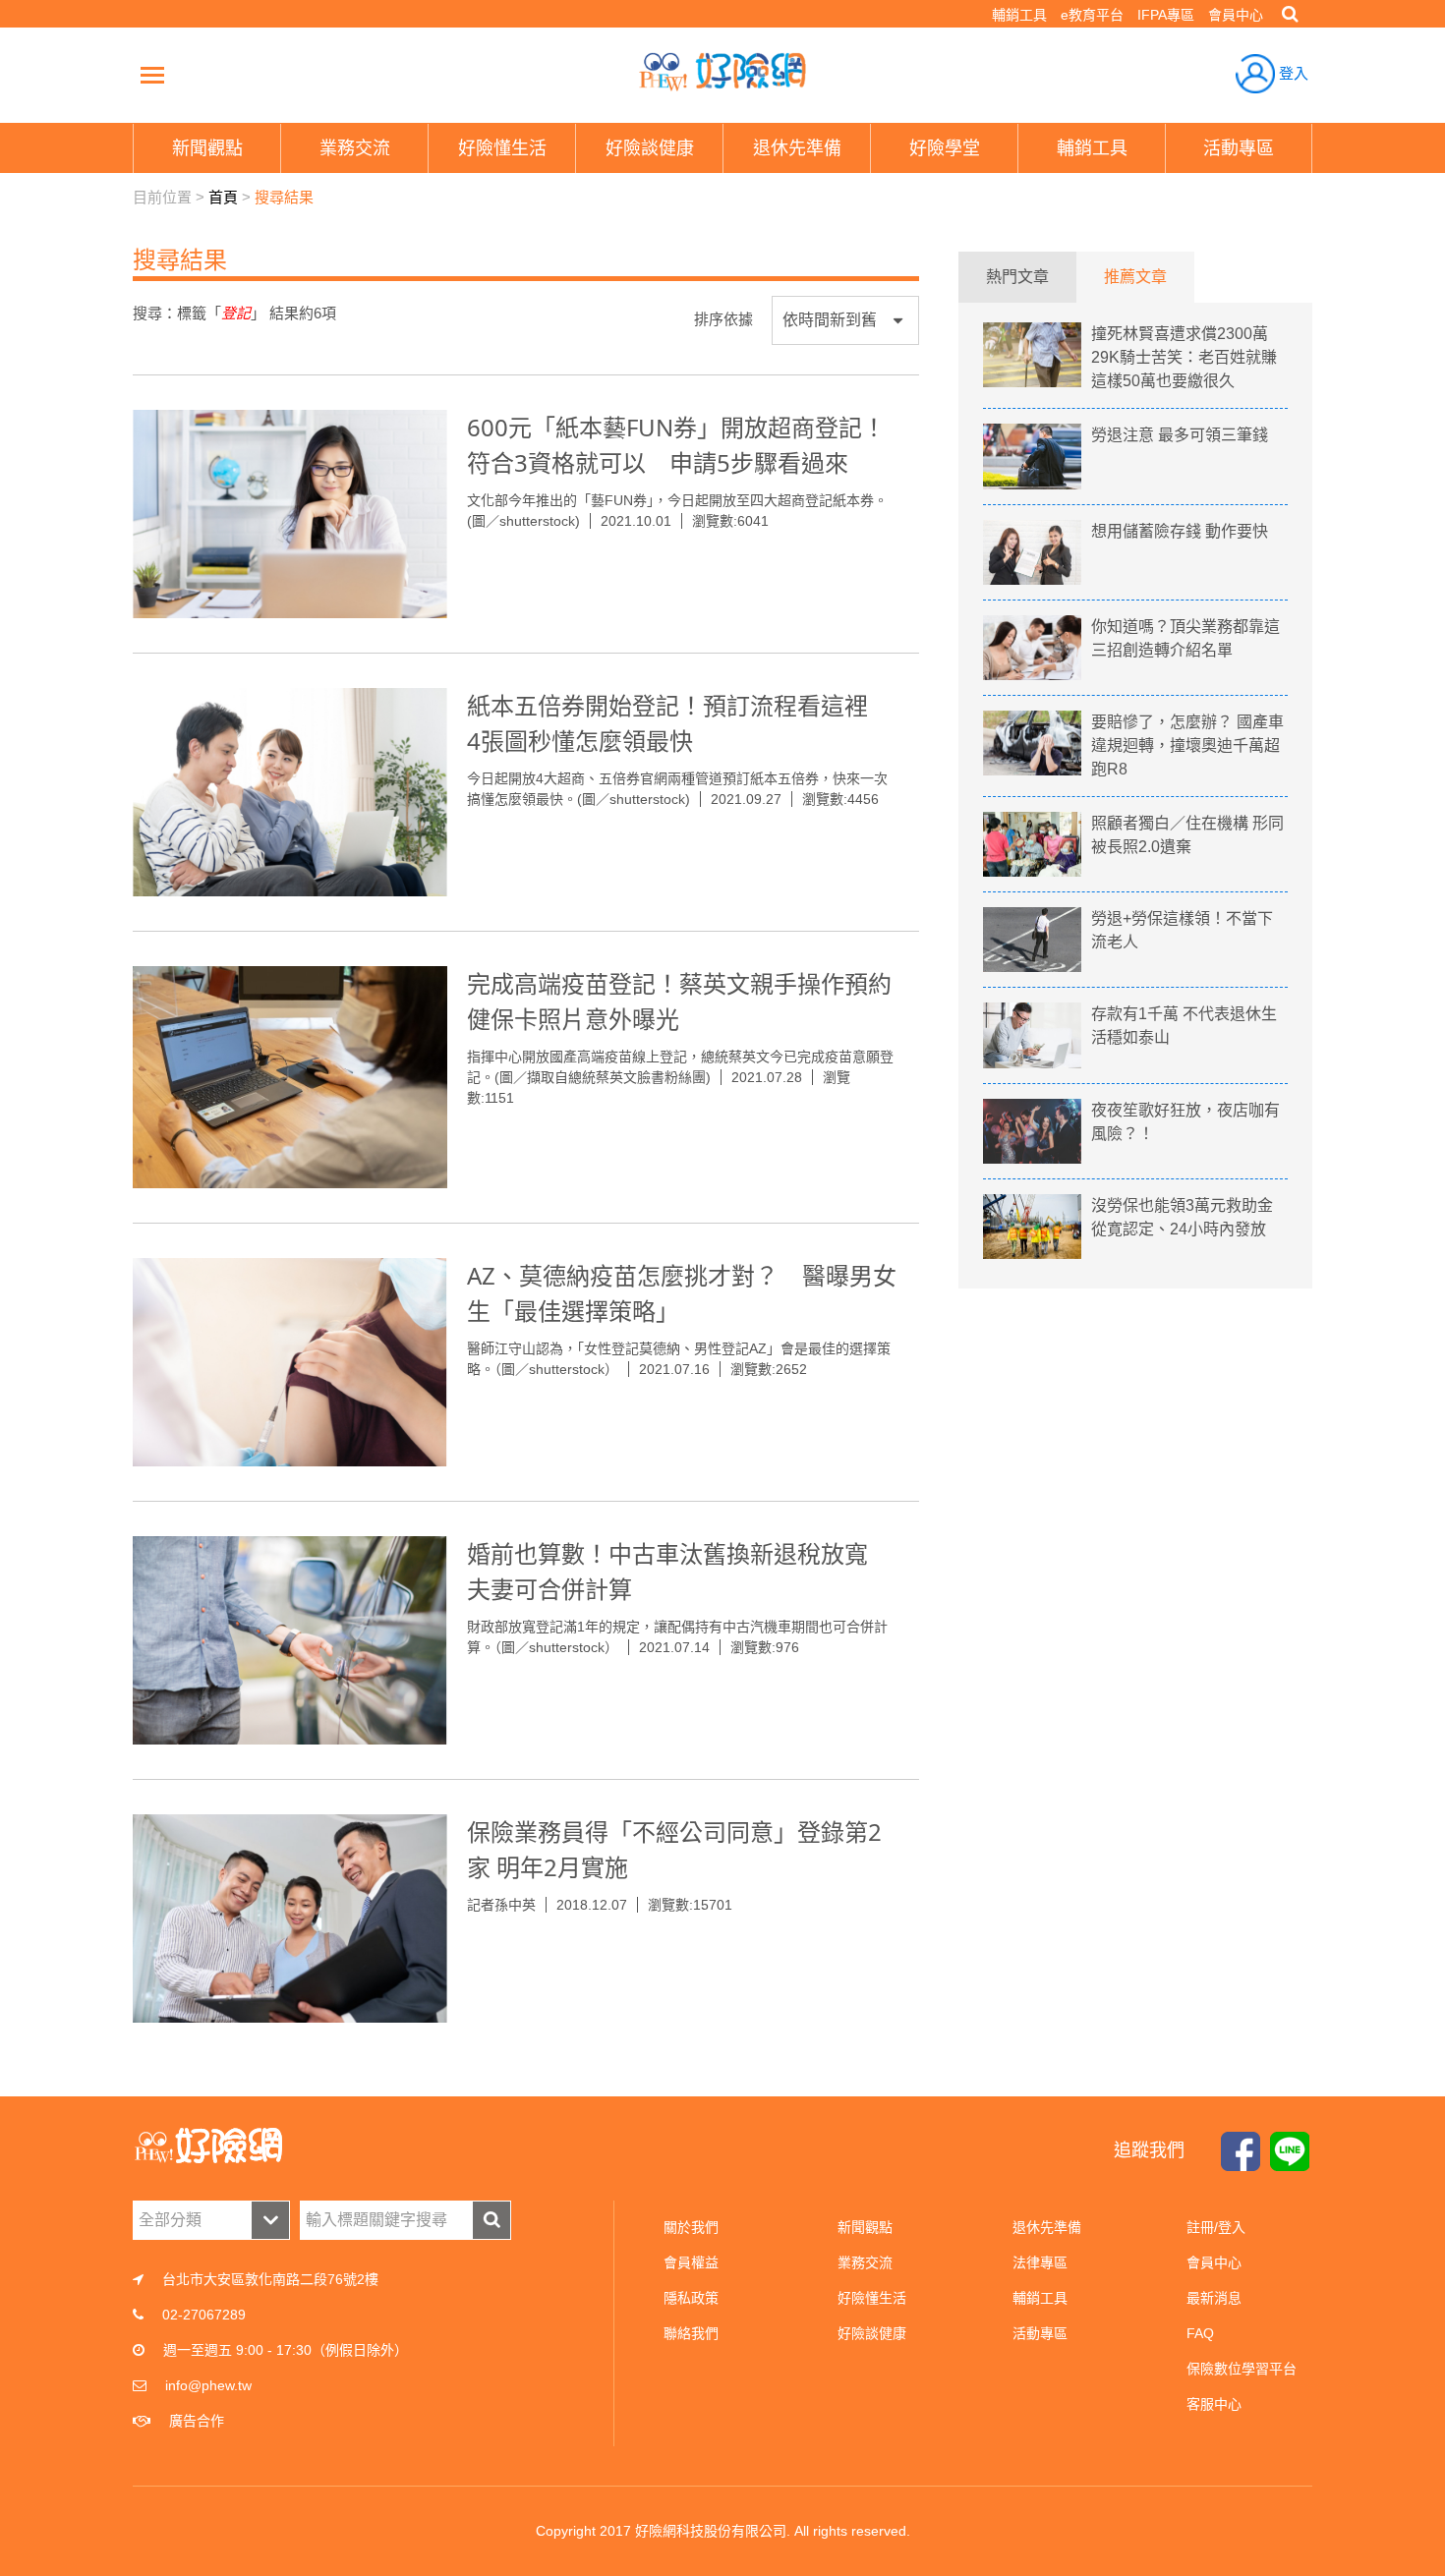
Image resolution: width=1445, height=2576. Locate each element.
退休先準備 (1047, 2227)
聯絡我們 (691, 2333)
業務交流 (865, 2262)
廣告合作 (197, 2421)
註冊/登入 (1216, 2227)
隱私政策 (691, 2298)
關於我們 (691, 2227)
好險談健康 (872, 2333)
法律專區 (1040, 2262)
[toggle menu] (152, 75)
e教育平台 (1092, 15)
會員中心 (1236, 15)
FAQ (1200, 2333)
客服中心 (1214, 2404)
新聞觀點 (865, 2227)
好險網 (722, 72)
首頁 (223, 197)
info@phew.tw (208, 2385)
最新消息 (1214, 2298)
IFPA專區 (1166, 15)
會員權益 (691, 2262)
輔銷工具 (1019, 15)
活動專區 (1040, 2333)
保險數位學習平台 (1242, 2369)
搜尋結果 (284, 197)
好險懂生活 (872, 2298)
